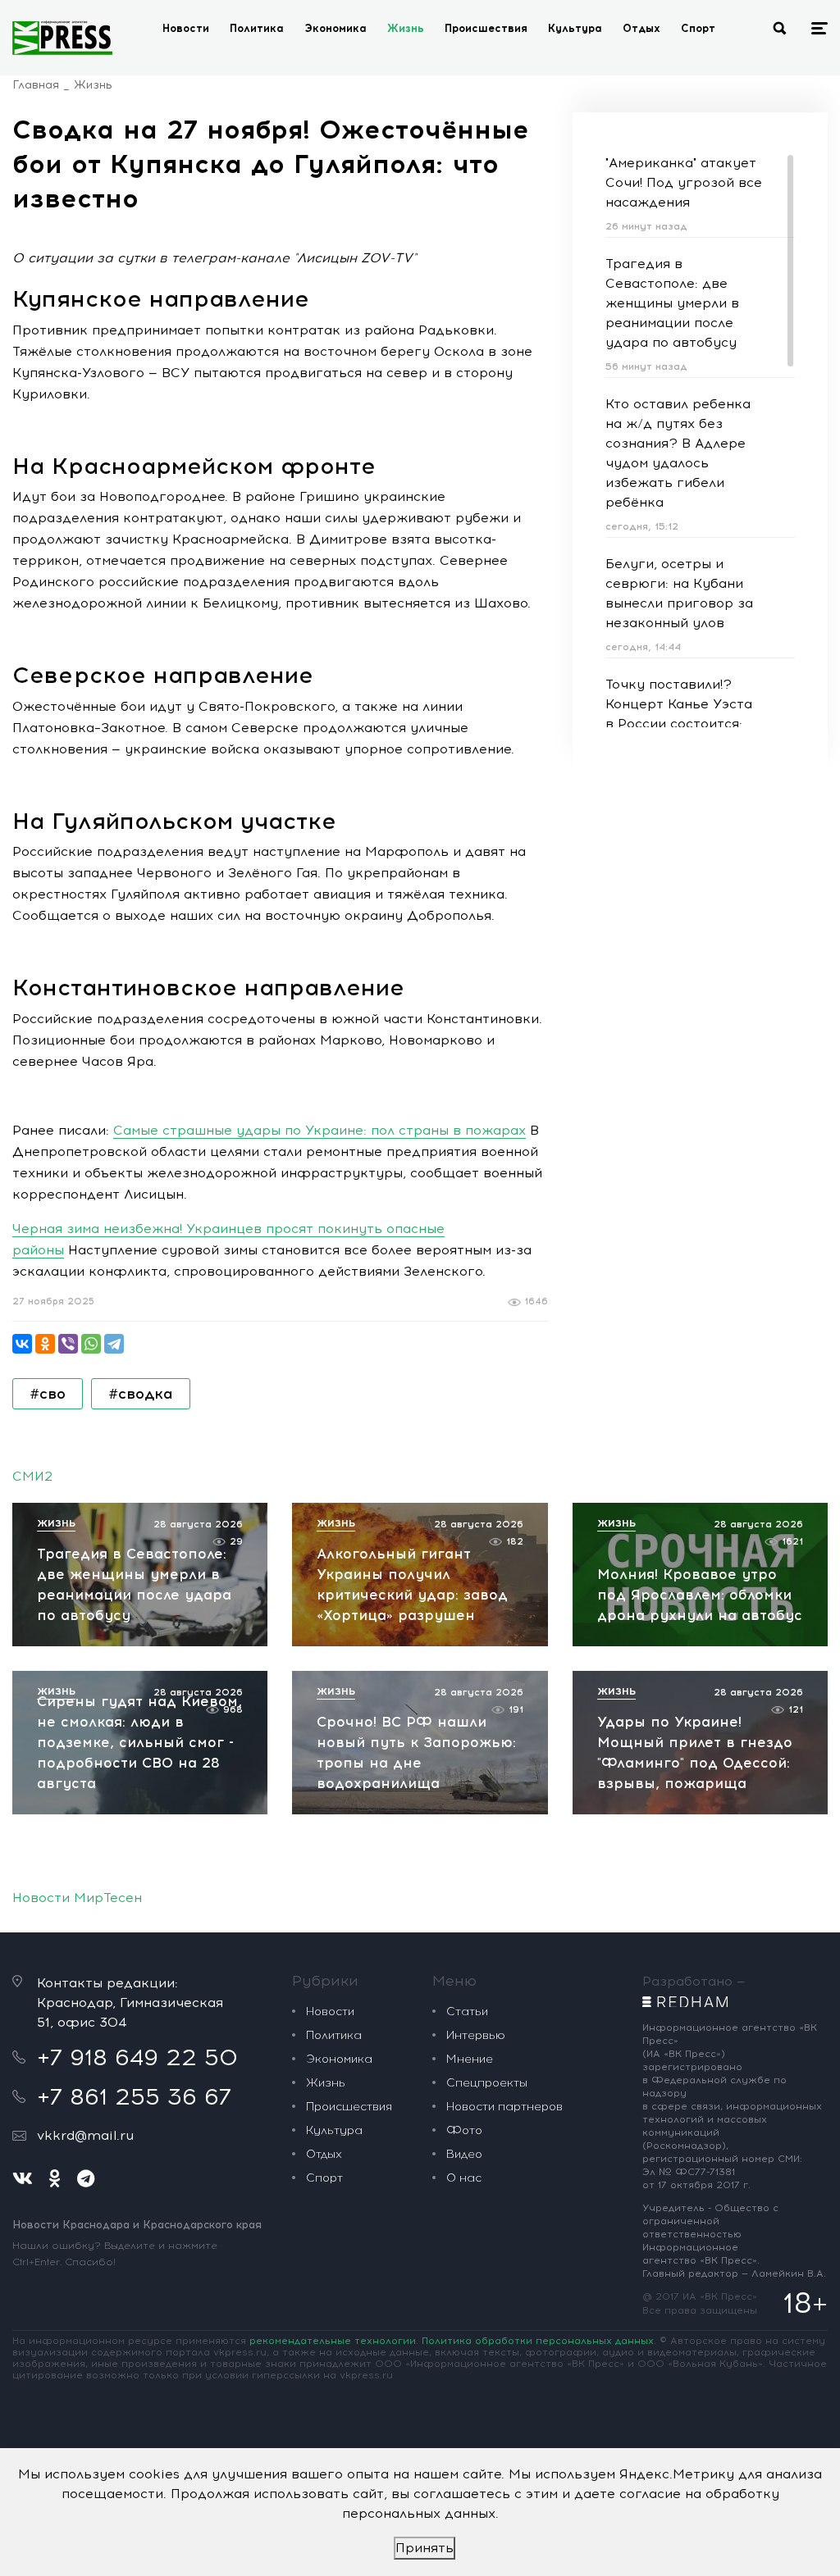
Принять (425, 2548)
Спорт (698, 28)
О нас (464, 2178)
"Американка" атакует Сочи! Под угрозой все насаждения (684, 182)
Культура (575, 28)
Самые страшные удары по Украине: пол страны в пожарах (320, 1130)
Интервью (476, 2035)
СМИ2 (32, 1476)
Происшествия (486, 28)
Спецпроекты (487, 2083)
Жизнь (406, 28)
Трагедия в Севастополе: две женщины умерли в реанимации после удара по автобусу (672, 303)
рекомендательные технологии (333, 2341)
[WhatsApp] (91, 1344)
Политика (257, 28)
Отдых (641, 28)
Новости (186, 28)
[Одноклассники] (45, 1344)
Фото (464, 2130)
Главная (36, 85)
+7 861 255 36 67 (134, 2096)
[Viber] (68, 1344)
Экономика (336, 28)
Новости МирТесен (77, 1898)
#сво (48, 1394)
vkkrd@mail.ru (85, 2135)
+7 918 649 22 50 (137, 2057)
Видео (464, 2154)
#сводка (141, 1394)
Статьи (467, 2012)
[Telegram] (114, 1344)
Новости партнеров (504, 2107)
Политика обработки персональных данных (538, 2341)
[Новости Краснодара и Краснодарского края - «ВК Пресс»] (62, 38)
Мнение (470, 2059)
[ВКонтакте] (22, 1344)
